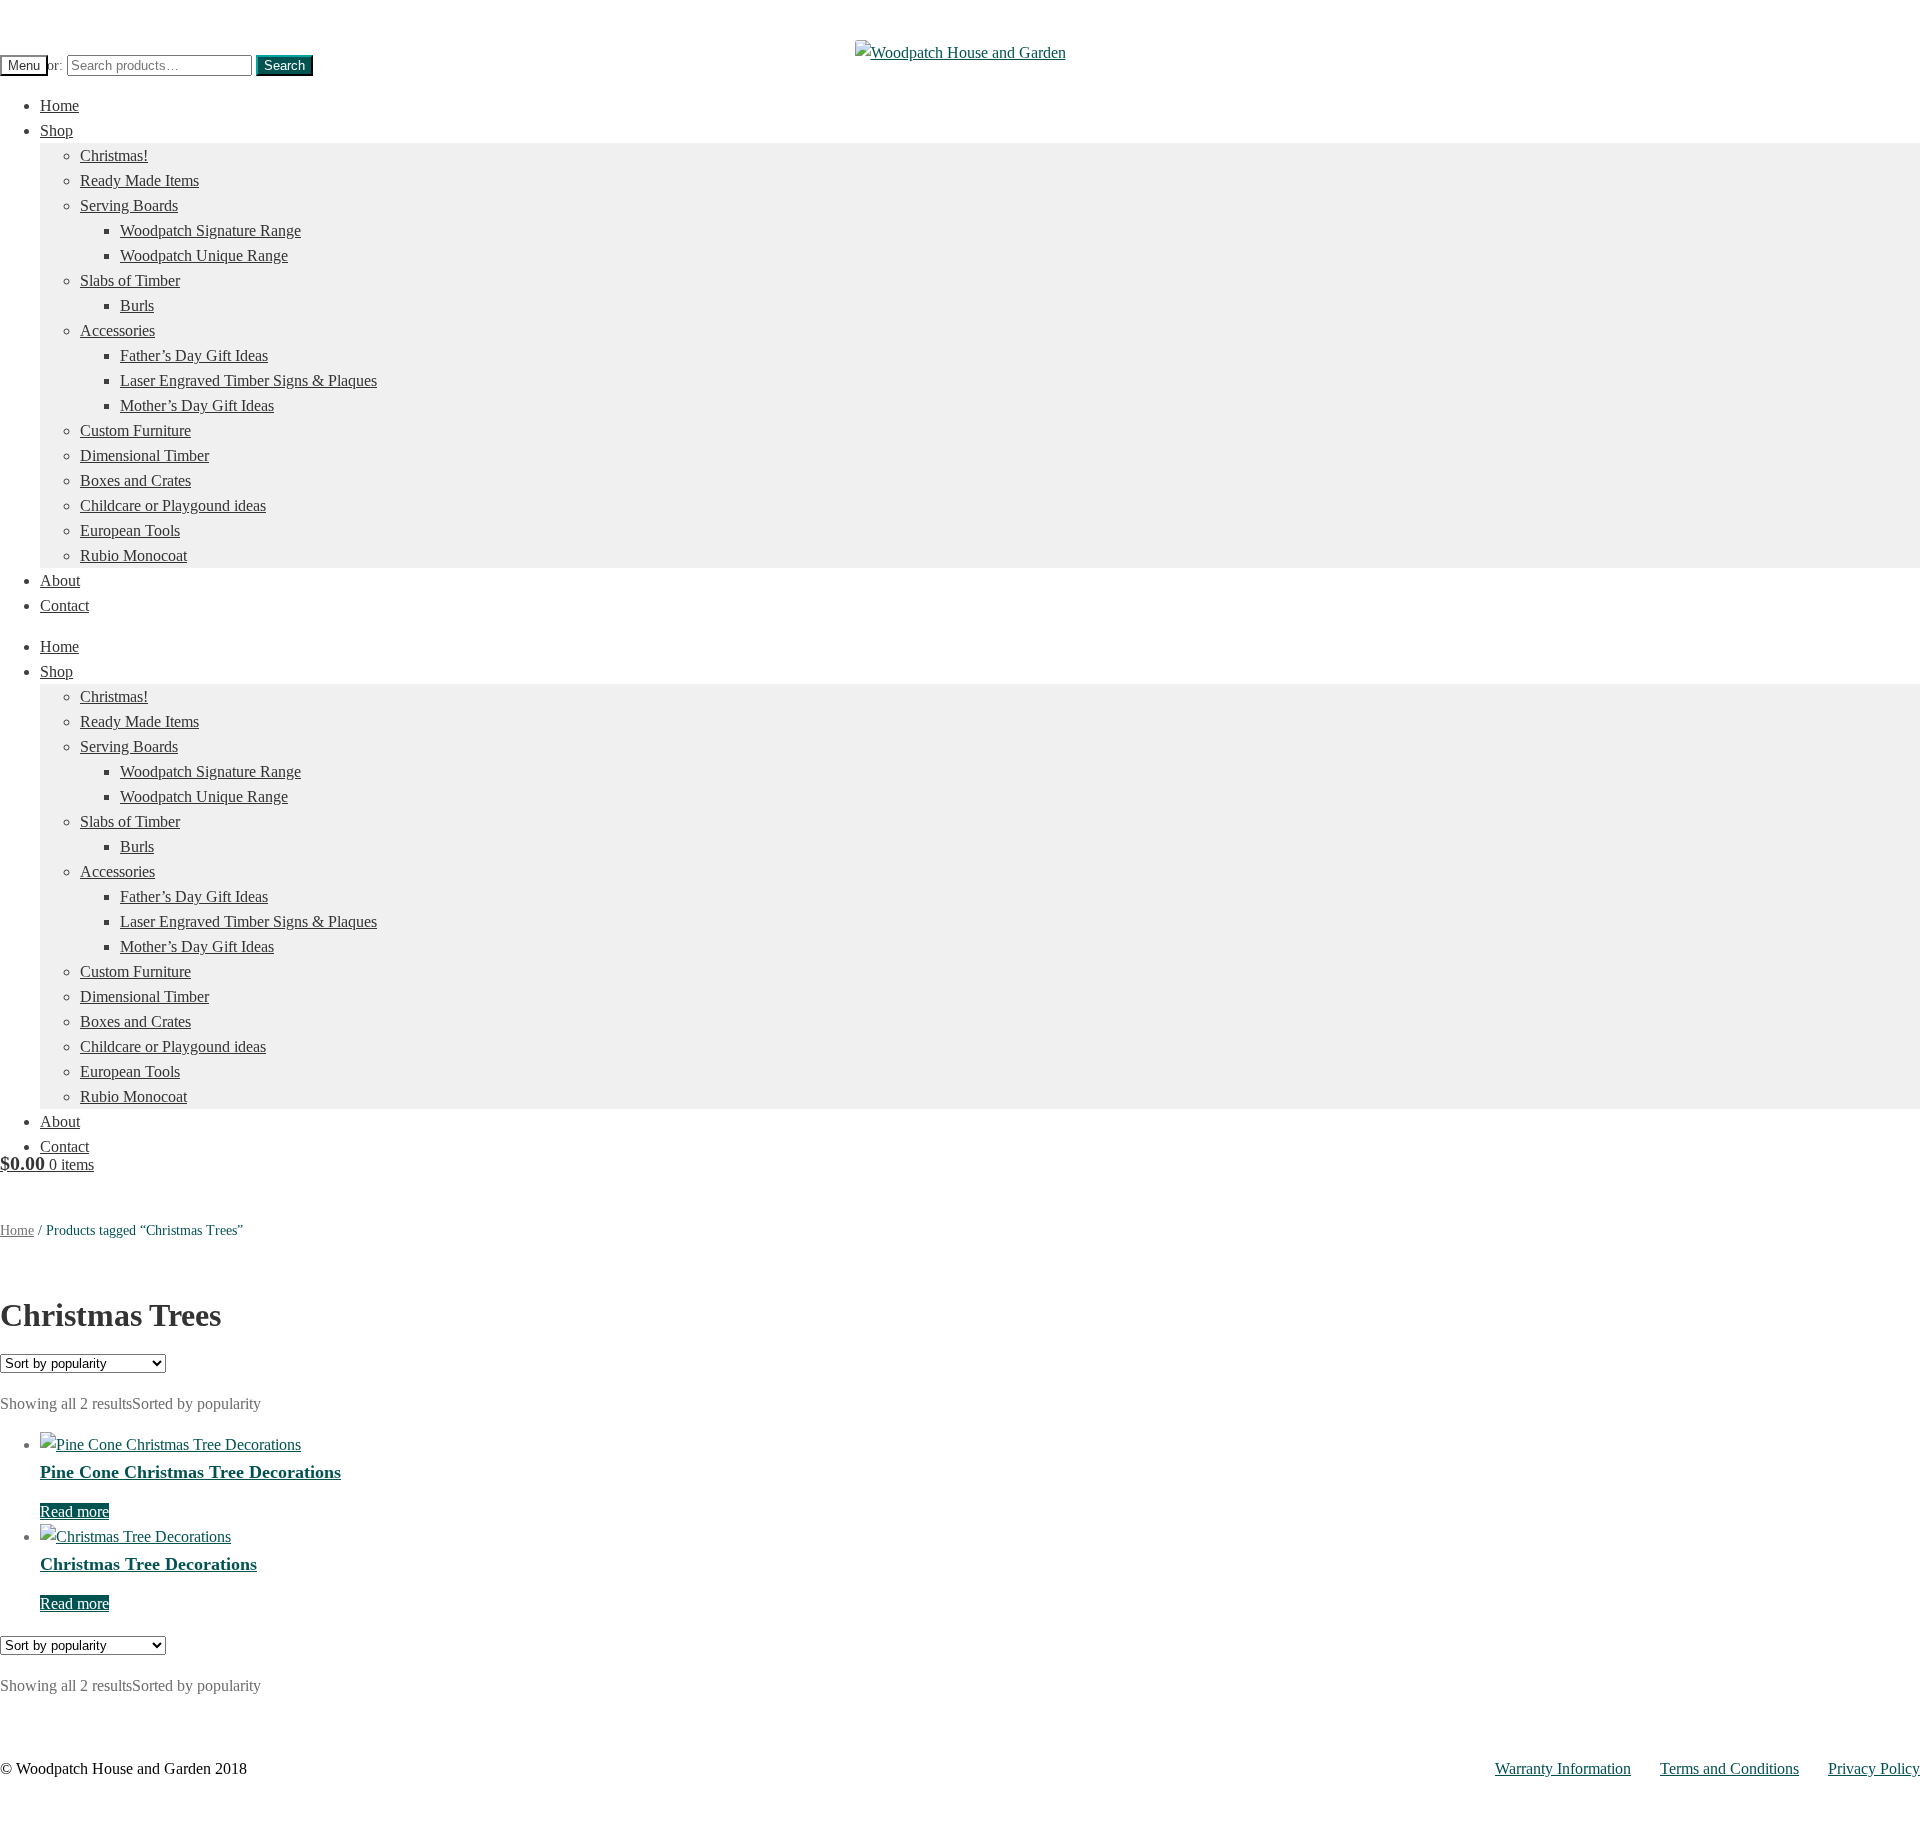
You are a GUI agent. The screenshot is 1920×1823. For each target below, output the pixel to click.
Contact (64, 605)
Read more (74, 1511)
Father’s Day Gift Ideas (194, 355)
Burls (137, 305)
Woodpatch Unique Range (204, 255)
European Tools (130, 530)
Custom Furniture (135, 430)
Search (284, 65)
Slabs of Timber (130, 280)
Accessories (117, 330)
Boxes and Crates (135, 480)
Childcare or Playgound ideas (173, 505)
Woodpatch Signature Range (210, 230)
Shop (56, 130)
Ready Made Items (139, 180)
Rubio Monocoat (133, 555)
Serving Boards (129, 205)
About (60, 580)
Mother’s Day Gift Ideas (197, 405)
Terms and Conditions (1729, 1768)
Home (59, 105)
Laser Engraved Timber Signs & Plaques (248, 380)
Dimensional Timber (144, 455)
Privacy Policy (1874, 1768)
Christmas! (114, 155)
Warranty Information (1563, 1768)
